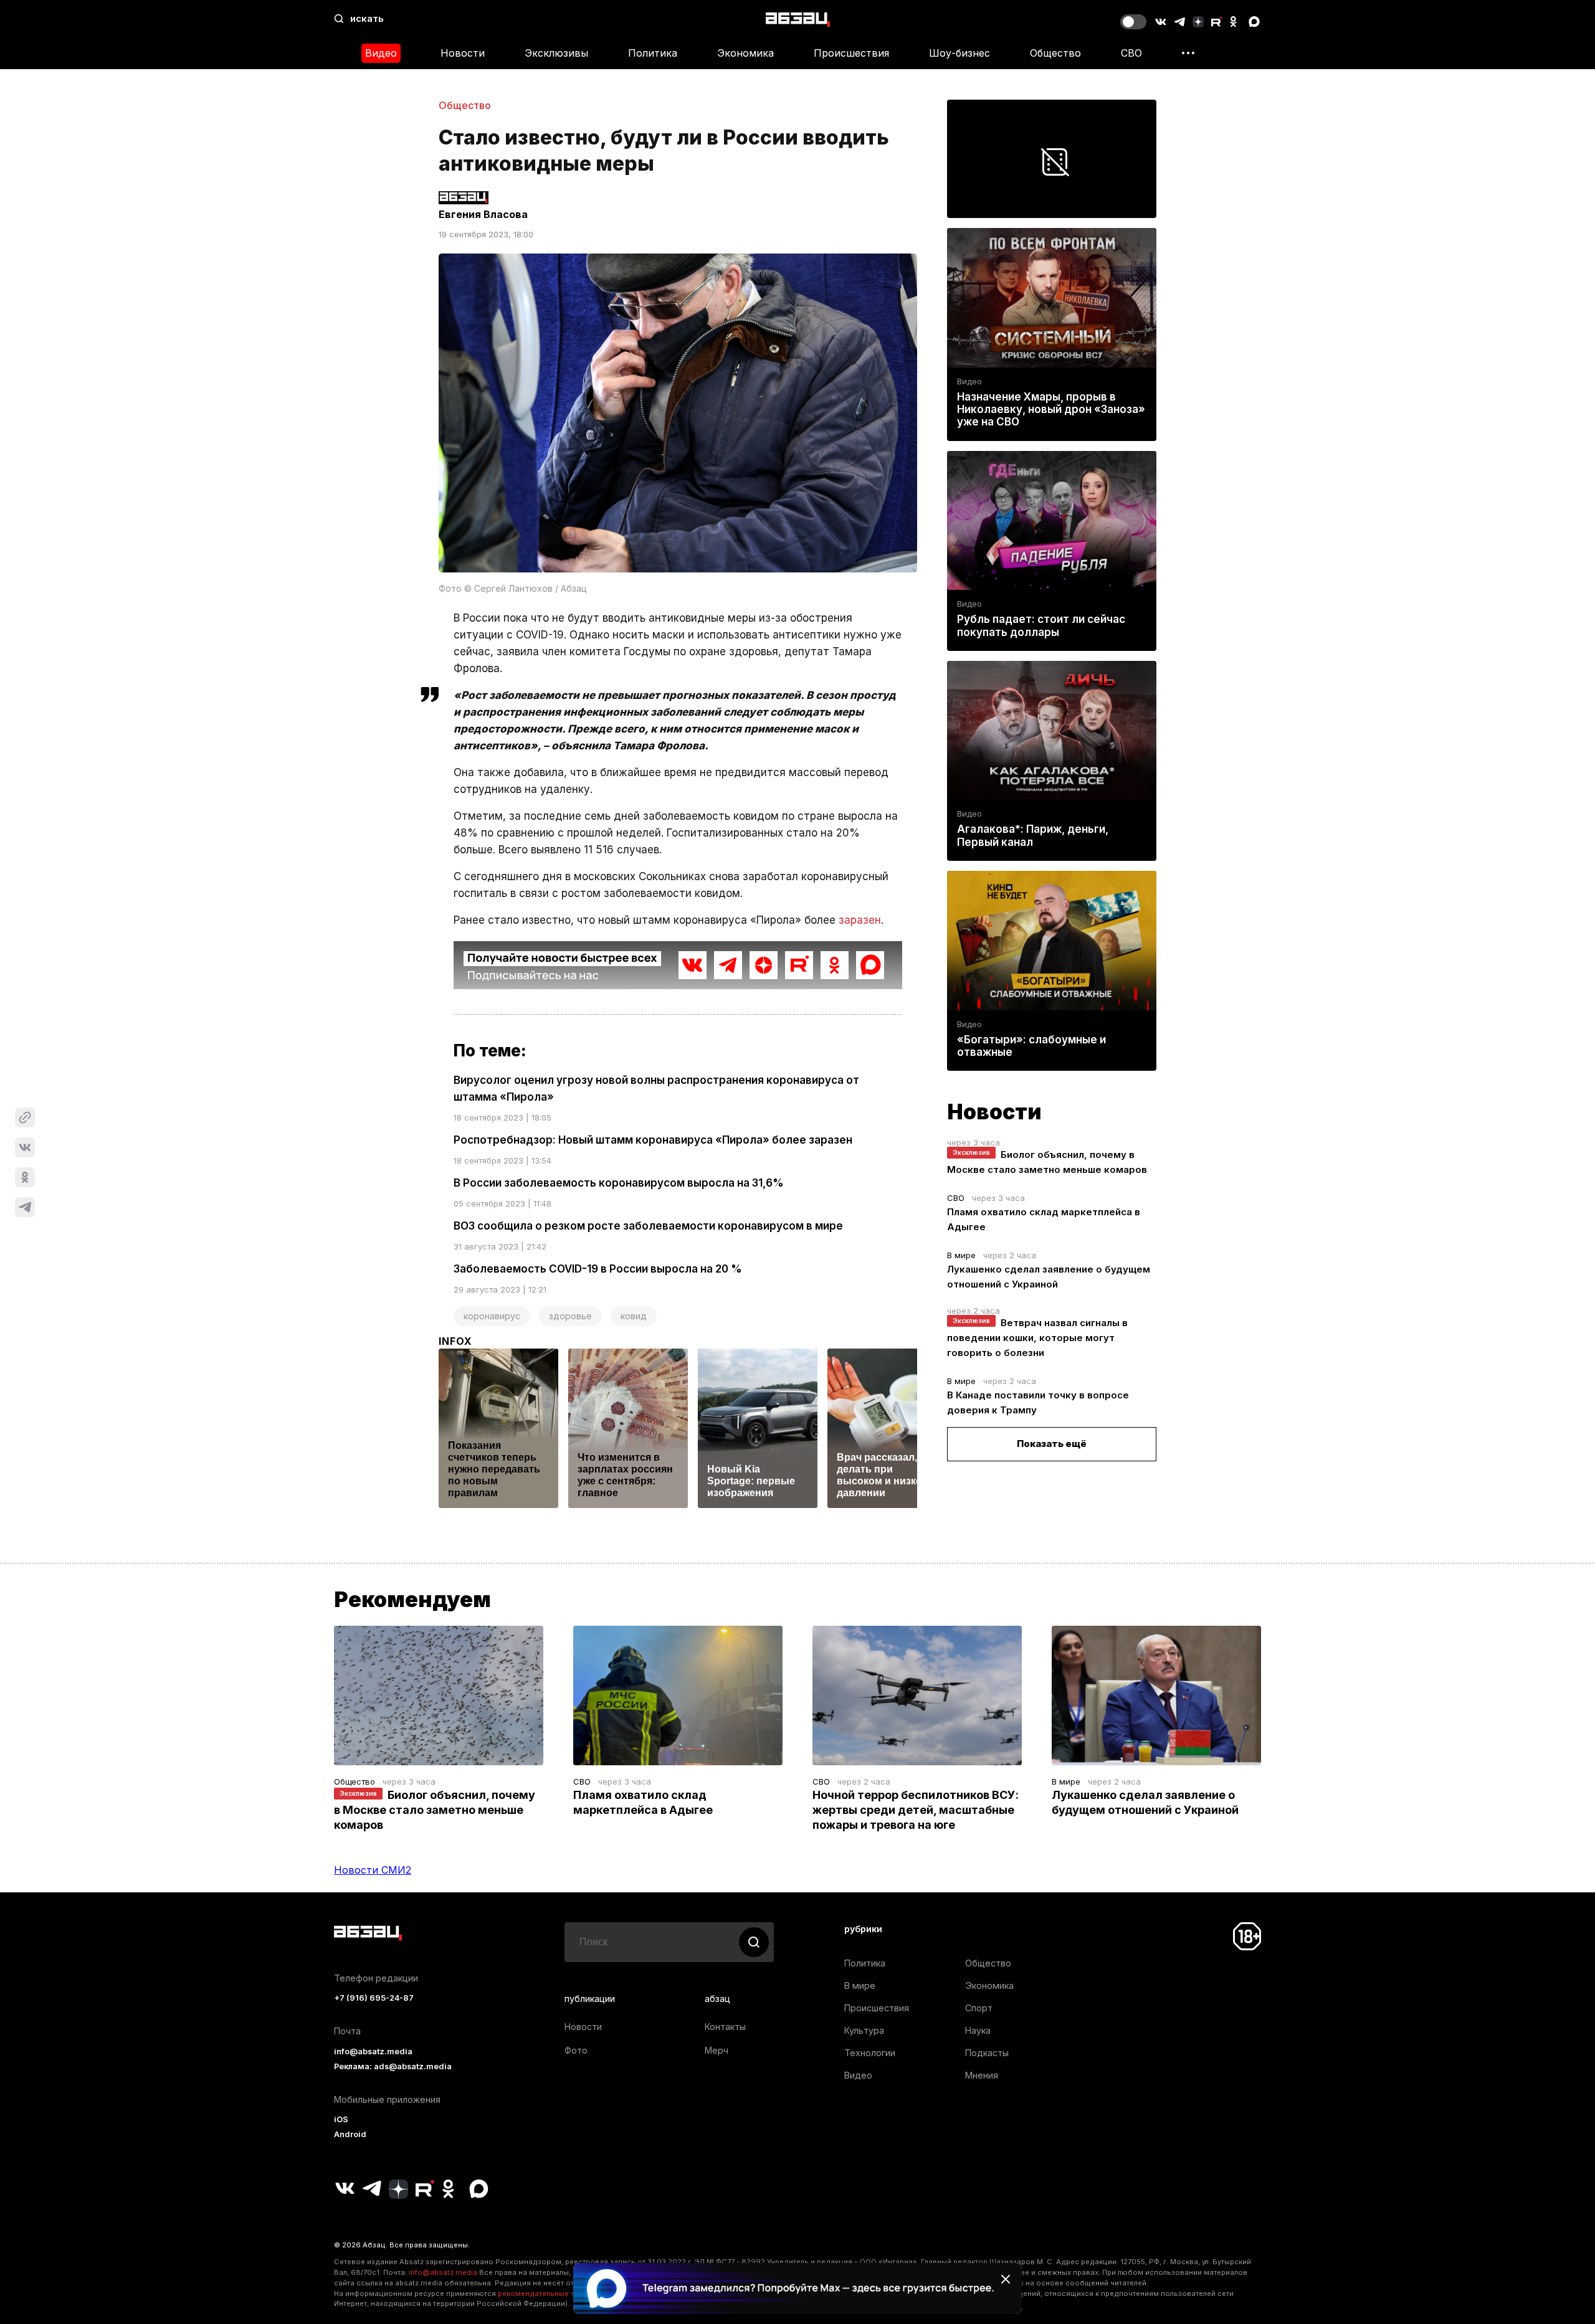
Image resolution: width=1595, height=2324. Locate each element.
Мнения (982, 2075)
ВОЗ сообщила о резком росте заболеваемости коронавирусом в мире (648, 1226)
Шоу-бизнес (959, 53)
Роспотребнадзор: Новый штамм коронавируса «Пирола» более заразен (653, 1140)
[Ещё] (1188, 53)
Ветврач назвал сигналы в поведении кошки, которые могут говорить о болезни (1037, 1338)
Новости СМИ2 (373, 1870)
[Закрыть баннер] (1006, 2279)
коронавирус (492, 1316)
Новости (463, 53)
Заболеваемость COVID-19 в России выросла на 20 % (598, 1269)
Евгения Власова (483, 214)
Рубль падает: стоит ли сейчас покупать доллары (1041, 625)
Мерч (717, 2050)
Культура (864, 2030)
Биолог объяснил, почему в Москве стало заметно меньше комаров (435, 1810)
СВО (1131, 53)
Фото (576, 2050)
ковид (634, 1316)
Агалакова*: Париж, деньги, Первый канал (1033, 835)
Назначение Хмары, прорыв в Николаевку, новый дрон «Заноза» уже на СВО (1051, 409)
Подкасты (987, 2053)
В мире (961, 1255)
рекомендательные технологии (555, 2293)
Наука (978, 2030)
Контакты (725, 2027)
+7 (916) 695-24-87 (374, 1998)
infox (455, 1341)
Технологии (870, 2053)
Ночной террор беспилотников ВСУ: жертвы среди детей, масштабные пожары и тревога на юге (916, 1810)
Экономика (745, 53)
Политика (653, 53)
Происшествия (851, 53)
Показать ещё (1052, 1444)
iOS (341, 2119)
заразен (860, 920)
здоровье (570, 1316)
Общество (1055, 53)
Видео (381, 53)
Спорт (979, 2008)
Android (350, 2134)
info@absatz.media (373, 2051)
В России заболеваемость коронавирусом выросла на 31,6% (619, 1183)
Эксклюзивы (556, 53)
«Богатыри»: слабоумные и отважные (1031, 1046)
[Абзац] (798, 19)
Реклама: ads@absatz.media (393, 2066)
